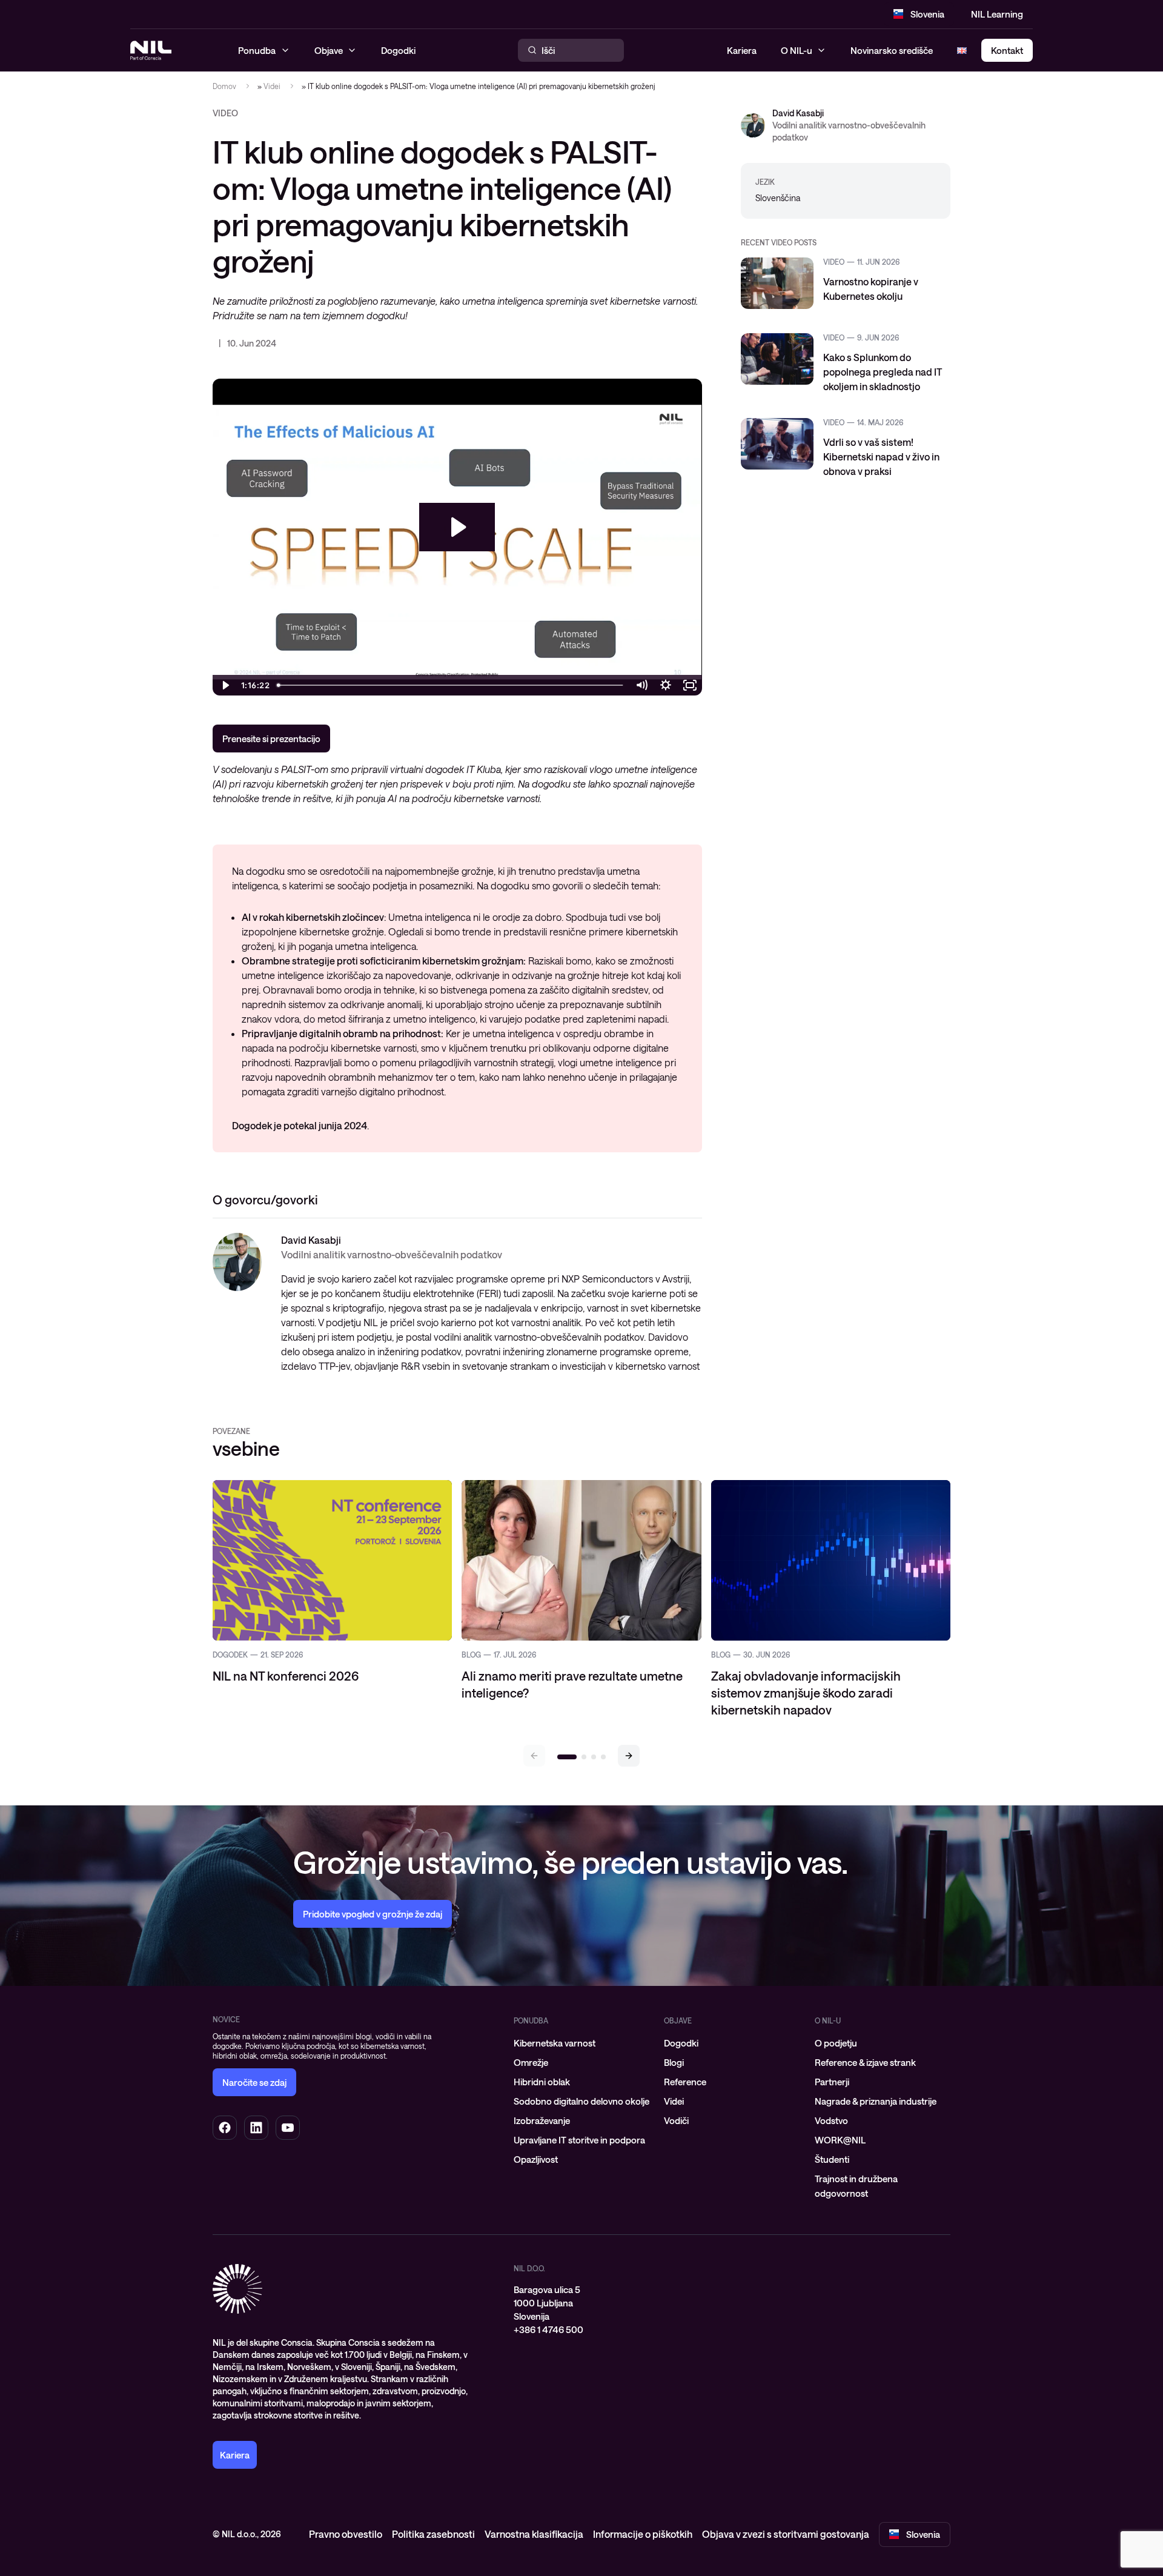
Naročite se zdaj (254, 2082)
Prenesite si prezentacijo (271, 739)
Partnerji (832, 2082)
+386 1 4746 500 (548, 2329)
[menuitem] (581, 2043)
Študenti (832, 2159)
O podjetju (836, 2043)
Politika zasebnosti (433, 2534)
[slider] (451, 685)
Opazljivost (536, 2159)
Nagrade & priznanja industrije (876, 2101)
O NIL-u (797, 50)
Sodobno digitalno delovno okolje (581, 2101)
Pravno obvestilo (346, 2534)
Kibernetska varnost (555, 2043)
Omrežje (531, 2062)
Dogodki (681, 2043)
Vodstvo (831, 2120)
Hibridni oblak (542, 2082)
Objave (678, 2020)
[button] (629, 1756)
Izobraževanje (542, 2120)
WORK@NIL (840, 2140)
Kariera (742, 50)
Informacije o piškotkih (643, 2534)
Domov (224, 86)
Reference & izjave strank (865, 2062)
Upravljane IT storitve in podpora (579, 2140)
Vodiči (676, 2120)
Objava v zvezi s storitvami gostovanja (786, 2534)
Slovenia (927, 14)
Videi (272, 86)
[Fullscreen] (690, 685)
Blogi (674, 2062)
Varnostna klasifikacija (534, 2534)
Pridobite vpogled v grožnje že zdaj (373, 1914)
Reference (685, 2082)
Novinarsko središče (892, 50)
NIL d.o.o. (529, 2268)
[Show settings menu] (666, 685)
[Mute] (641, 685)
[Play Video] (225, 685)
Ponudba (531, 2020)
